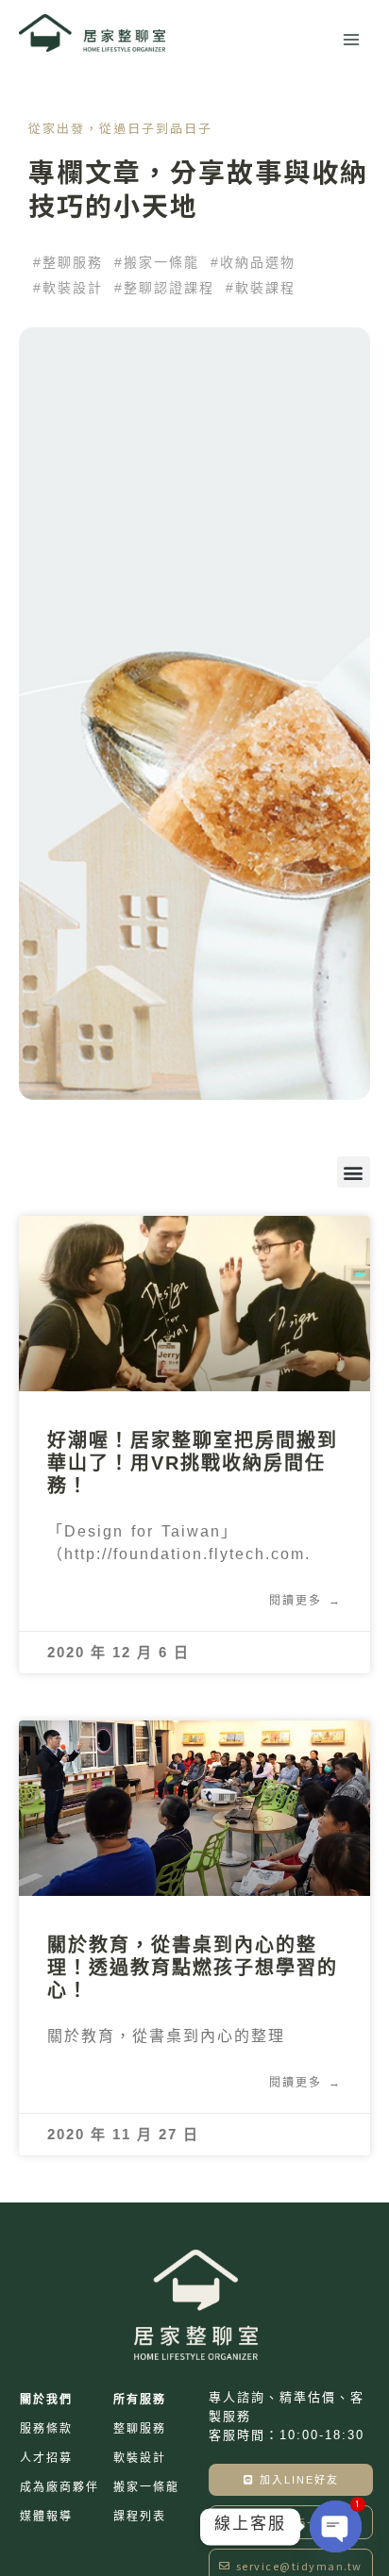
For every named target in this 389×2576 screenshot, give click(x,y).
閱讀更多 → (305, 1601)
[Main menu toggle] (351, 40)
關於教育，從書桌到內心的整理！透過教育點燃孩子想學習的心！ (193, 1968)
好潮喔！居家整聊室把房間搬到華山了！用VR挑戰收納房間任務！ (193, 1463)
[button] (68, 262)
